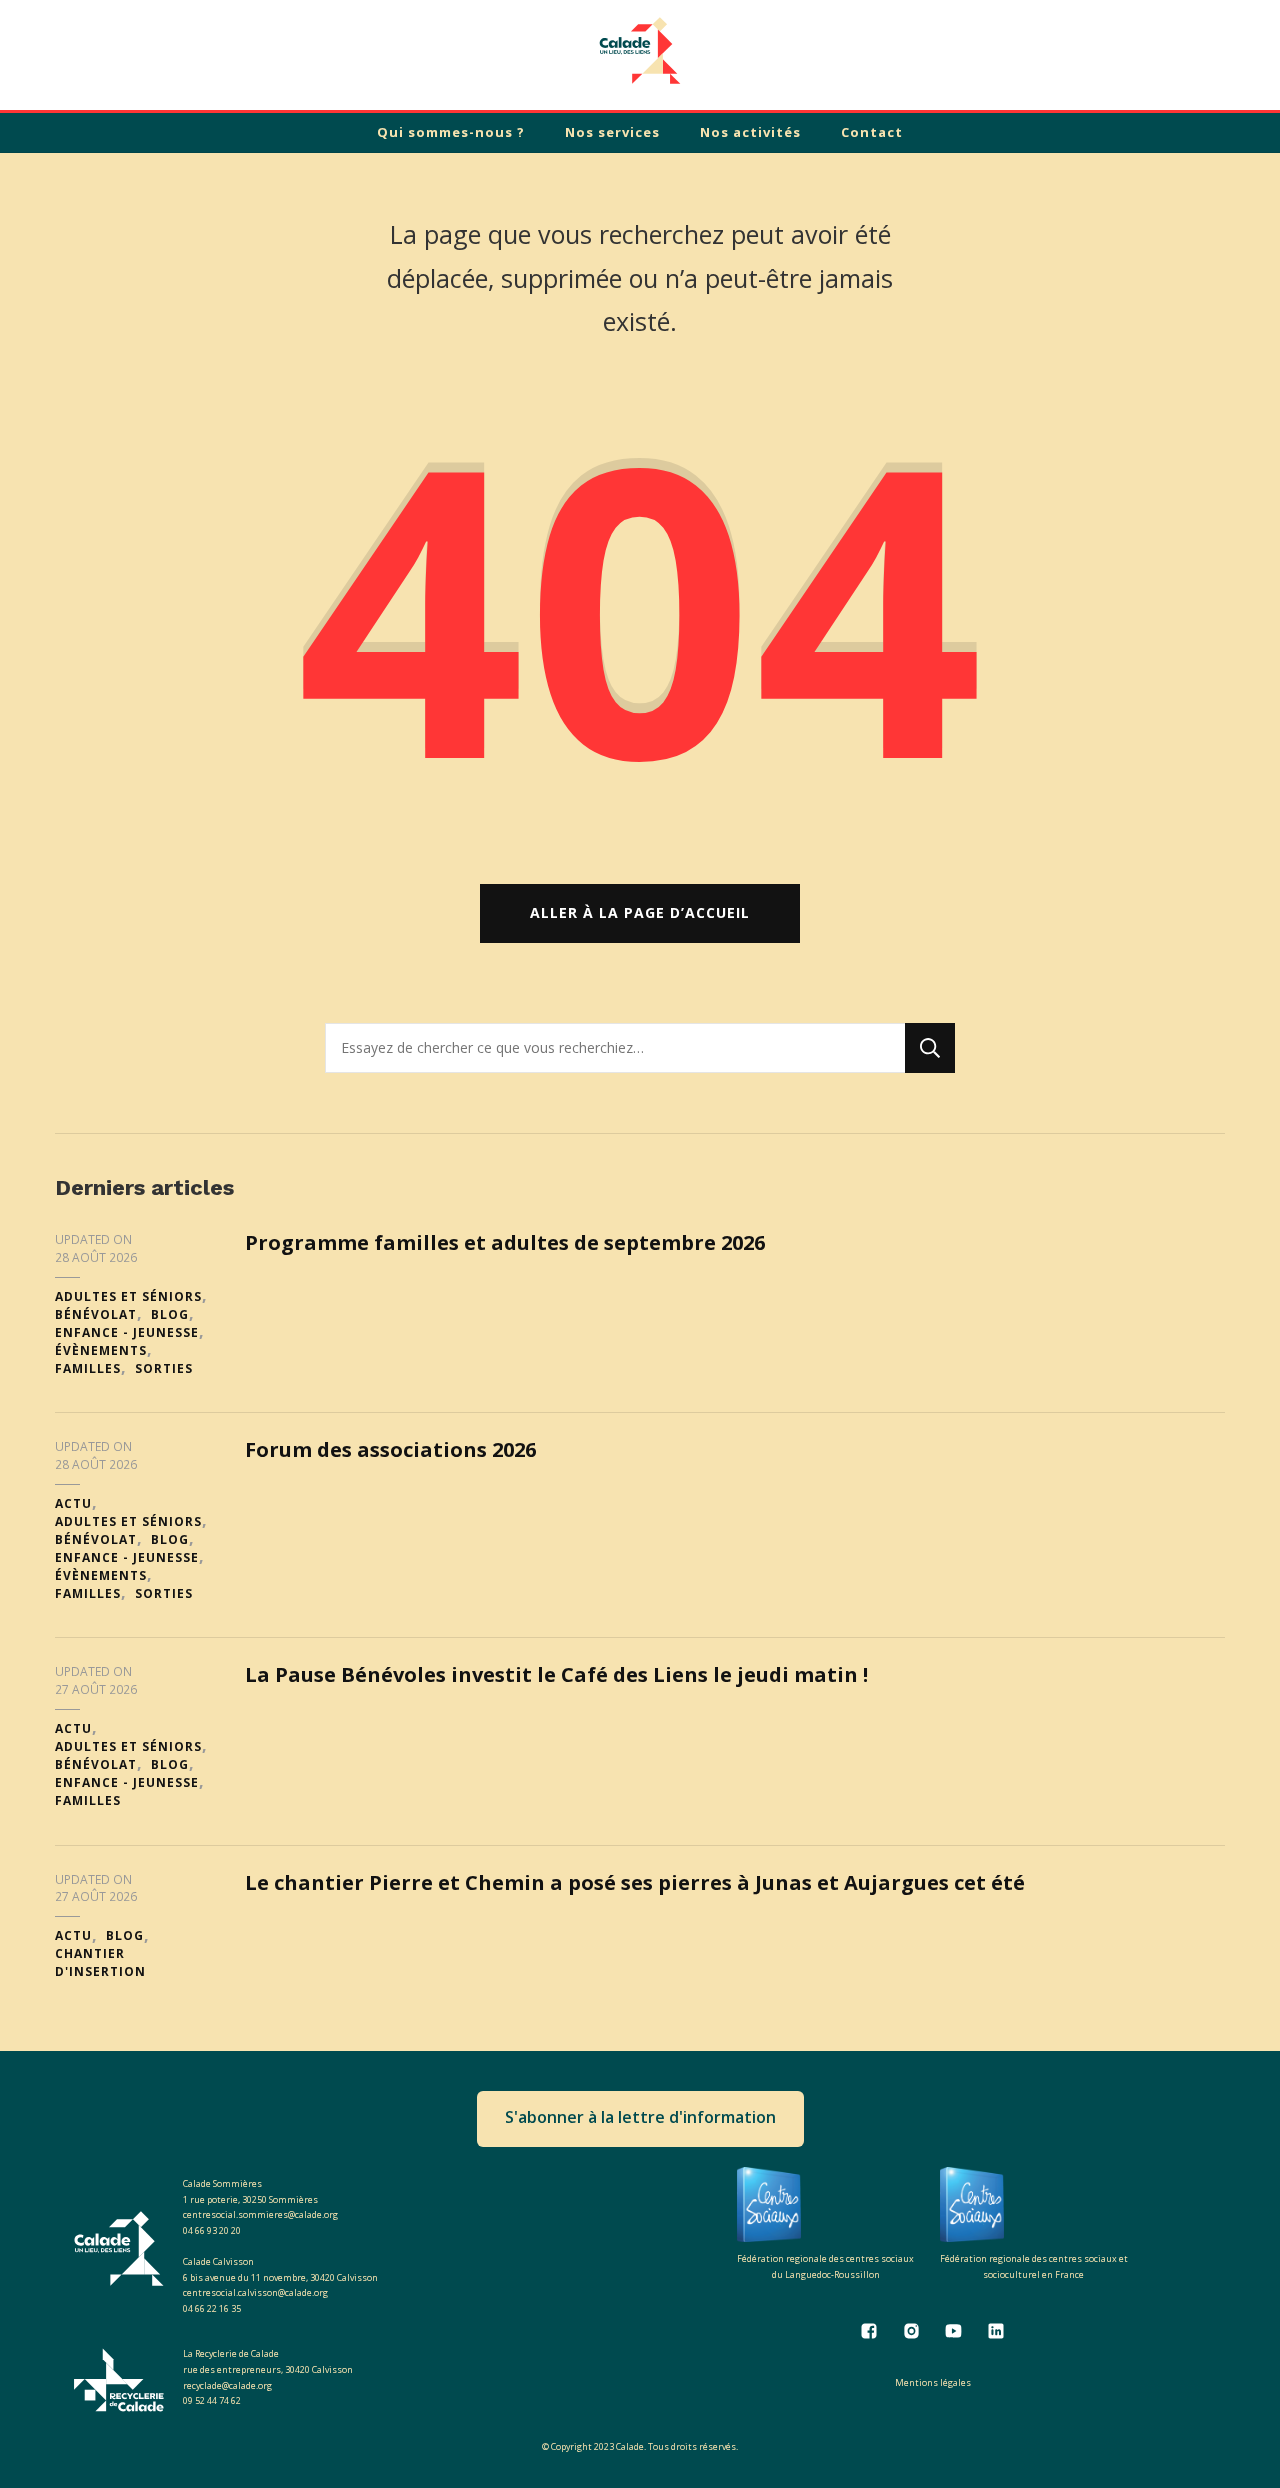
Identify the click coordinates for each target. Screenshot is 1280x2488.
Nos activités (750, 132)
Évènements (101, 1350)
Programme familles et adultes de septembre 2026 (505, 1242)
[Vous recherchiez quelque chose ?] (615, 1048)
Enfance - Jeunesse (127, 1332)
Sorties (164, 1368)
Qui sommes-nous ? (451, 132)
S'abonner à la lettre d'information (640, 2117)
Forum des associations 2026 (390, 1449)
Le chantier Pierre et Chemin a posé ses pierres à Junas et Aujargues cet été (635, 1882)
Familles (88, 1368)
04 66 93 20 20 (212, 2230)
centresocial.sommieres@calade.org (260, 2214)
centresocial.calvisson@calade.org (255, 2292)
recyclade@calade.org (227, 2385)
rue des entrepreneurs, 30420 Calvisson (268, 2369)
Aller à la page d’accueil (640, 912)
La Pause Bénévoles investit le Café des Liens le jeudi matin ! (556, 1674)
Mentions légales (933, 2382)
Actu (73, 1503)
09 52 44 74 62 (212, 2400)
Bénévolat (96, 1314)
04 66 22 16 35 (212, 2308)
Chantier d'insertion (100, 1962)
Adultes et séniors (128, 1296)
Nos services (612, 132)
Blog (170, 1314)
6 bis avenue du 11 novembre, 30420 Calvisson (280, 2277)
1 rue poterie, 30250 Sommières (250, 2199)
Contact (872, 132)
